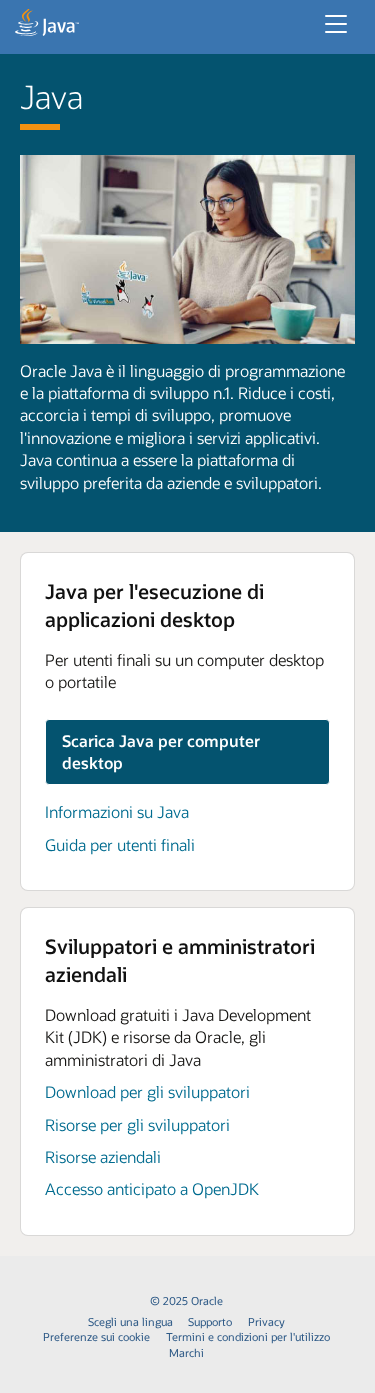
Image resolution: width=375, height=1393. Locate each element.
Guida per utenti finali (120, 844)
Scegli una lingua (130, 1321)
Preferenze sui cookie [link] (96, 1336)
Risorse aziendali (103, 1156)
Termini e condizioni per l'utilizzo (248, 1336)
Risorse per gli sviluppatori (137, 1124)
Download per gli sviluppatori (147, 1091)
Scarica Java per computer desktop (161, 751)
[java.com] (47, 25)
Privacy (266, 1321)
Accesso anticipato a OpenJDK (152, 1188)
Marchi (186, 1352)
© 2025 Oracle (186, 1300)
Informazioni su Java (117, 811)
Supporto (210, 1321)
